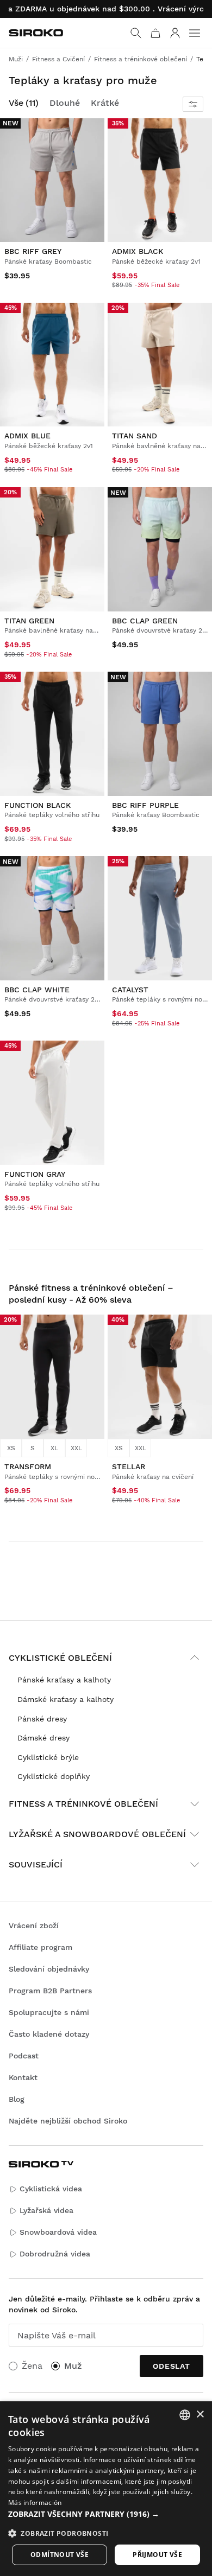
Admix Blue (27, 436)
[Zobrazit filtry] (193, 104)
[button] (106, 2514)
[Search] (136, 33)
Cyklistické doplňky (54, 1776)
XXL (76, 1448)
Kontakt (23, 2077)
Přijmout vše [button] (157, 2555)
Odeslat (172, 2366)
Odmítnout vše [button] (60, 2555)
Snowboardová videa (58, 2232)
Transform (28, 1466)
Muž (73, 2366)
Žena (32, 2366)
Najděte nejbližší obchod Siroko (68, 2121)
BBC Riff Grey (33, 251)
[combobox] (185, 2415)
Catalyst (130, 989)
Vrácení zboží (34, 1925)
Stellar (129, 1466)
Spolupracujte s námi (49, 2012)
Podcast (24, 2056)
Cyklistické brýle (48, 1757)
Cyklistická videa (51, 2189)
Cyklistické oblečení (60, 1658)
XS (11, 1448)
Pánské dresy (42, 1719)
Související (36, 1864)
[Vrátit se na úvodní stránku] (36, 33)
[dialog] (106, 2489)
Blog (17, 2099)
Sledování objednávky (49, 1969)
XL (54, 1448)
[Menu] (195, 33)
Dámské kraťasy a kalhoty (66, 1699)
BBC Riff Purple (145, 805)
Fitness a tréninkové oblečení (83, 1804)
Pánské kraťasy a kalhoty (64, 1680)
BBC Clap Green (145, 620)
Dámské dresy (43, 1738)
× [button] (200, 2415)
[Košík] (155, 33)
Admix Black (138, 251)
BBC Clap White (37, 989)
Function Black (38, 805)
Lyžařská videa (46, 2210)
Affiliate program (40, 1947)
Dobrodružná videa (55, 2254)
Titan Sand (135, 436)
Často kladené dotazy (49, 2034)
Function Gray (35, 1174)
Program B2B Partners (50, 1991)
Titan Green (29, 620)
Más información (35, 2502)
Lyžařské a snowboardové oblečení (97, 1834)
